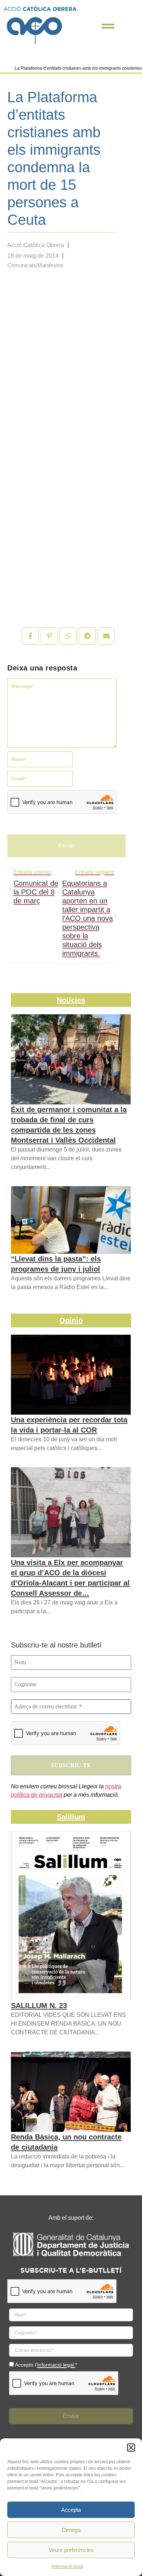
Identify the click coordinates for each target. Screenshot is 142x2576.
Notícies (71, 1000)
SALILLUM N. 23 (39, 2006)
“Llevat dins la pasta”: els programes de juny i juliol (56, 1264)
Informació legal (68, 2567)
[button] (131, 2448)
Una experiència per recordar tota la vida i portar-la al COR (69, 1425)
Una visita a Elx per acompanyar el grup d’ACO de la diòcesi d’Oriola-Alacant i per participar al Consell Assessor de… (70, 1578)
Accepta (71, 2510)
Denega (71, 2530)
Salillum (71, 1817)
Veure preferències (71, 2550)
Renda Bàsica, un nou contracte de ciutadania (66, 2142)
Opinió (71, 1320)
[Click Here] (108, 26)
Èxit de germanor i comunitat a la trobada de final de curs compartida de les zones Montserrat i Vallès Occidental (69, 1125)
